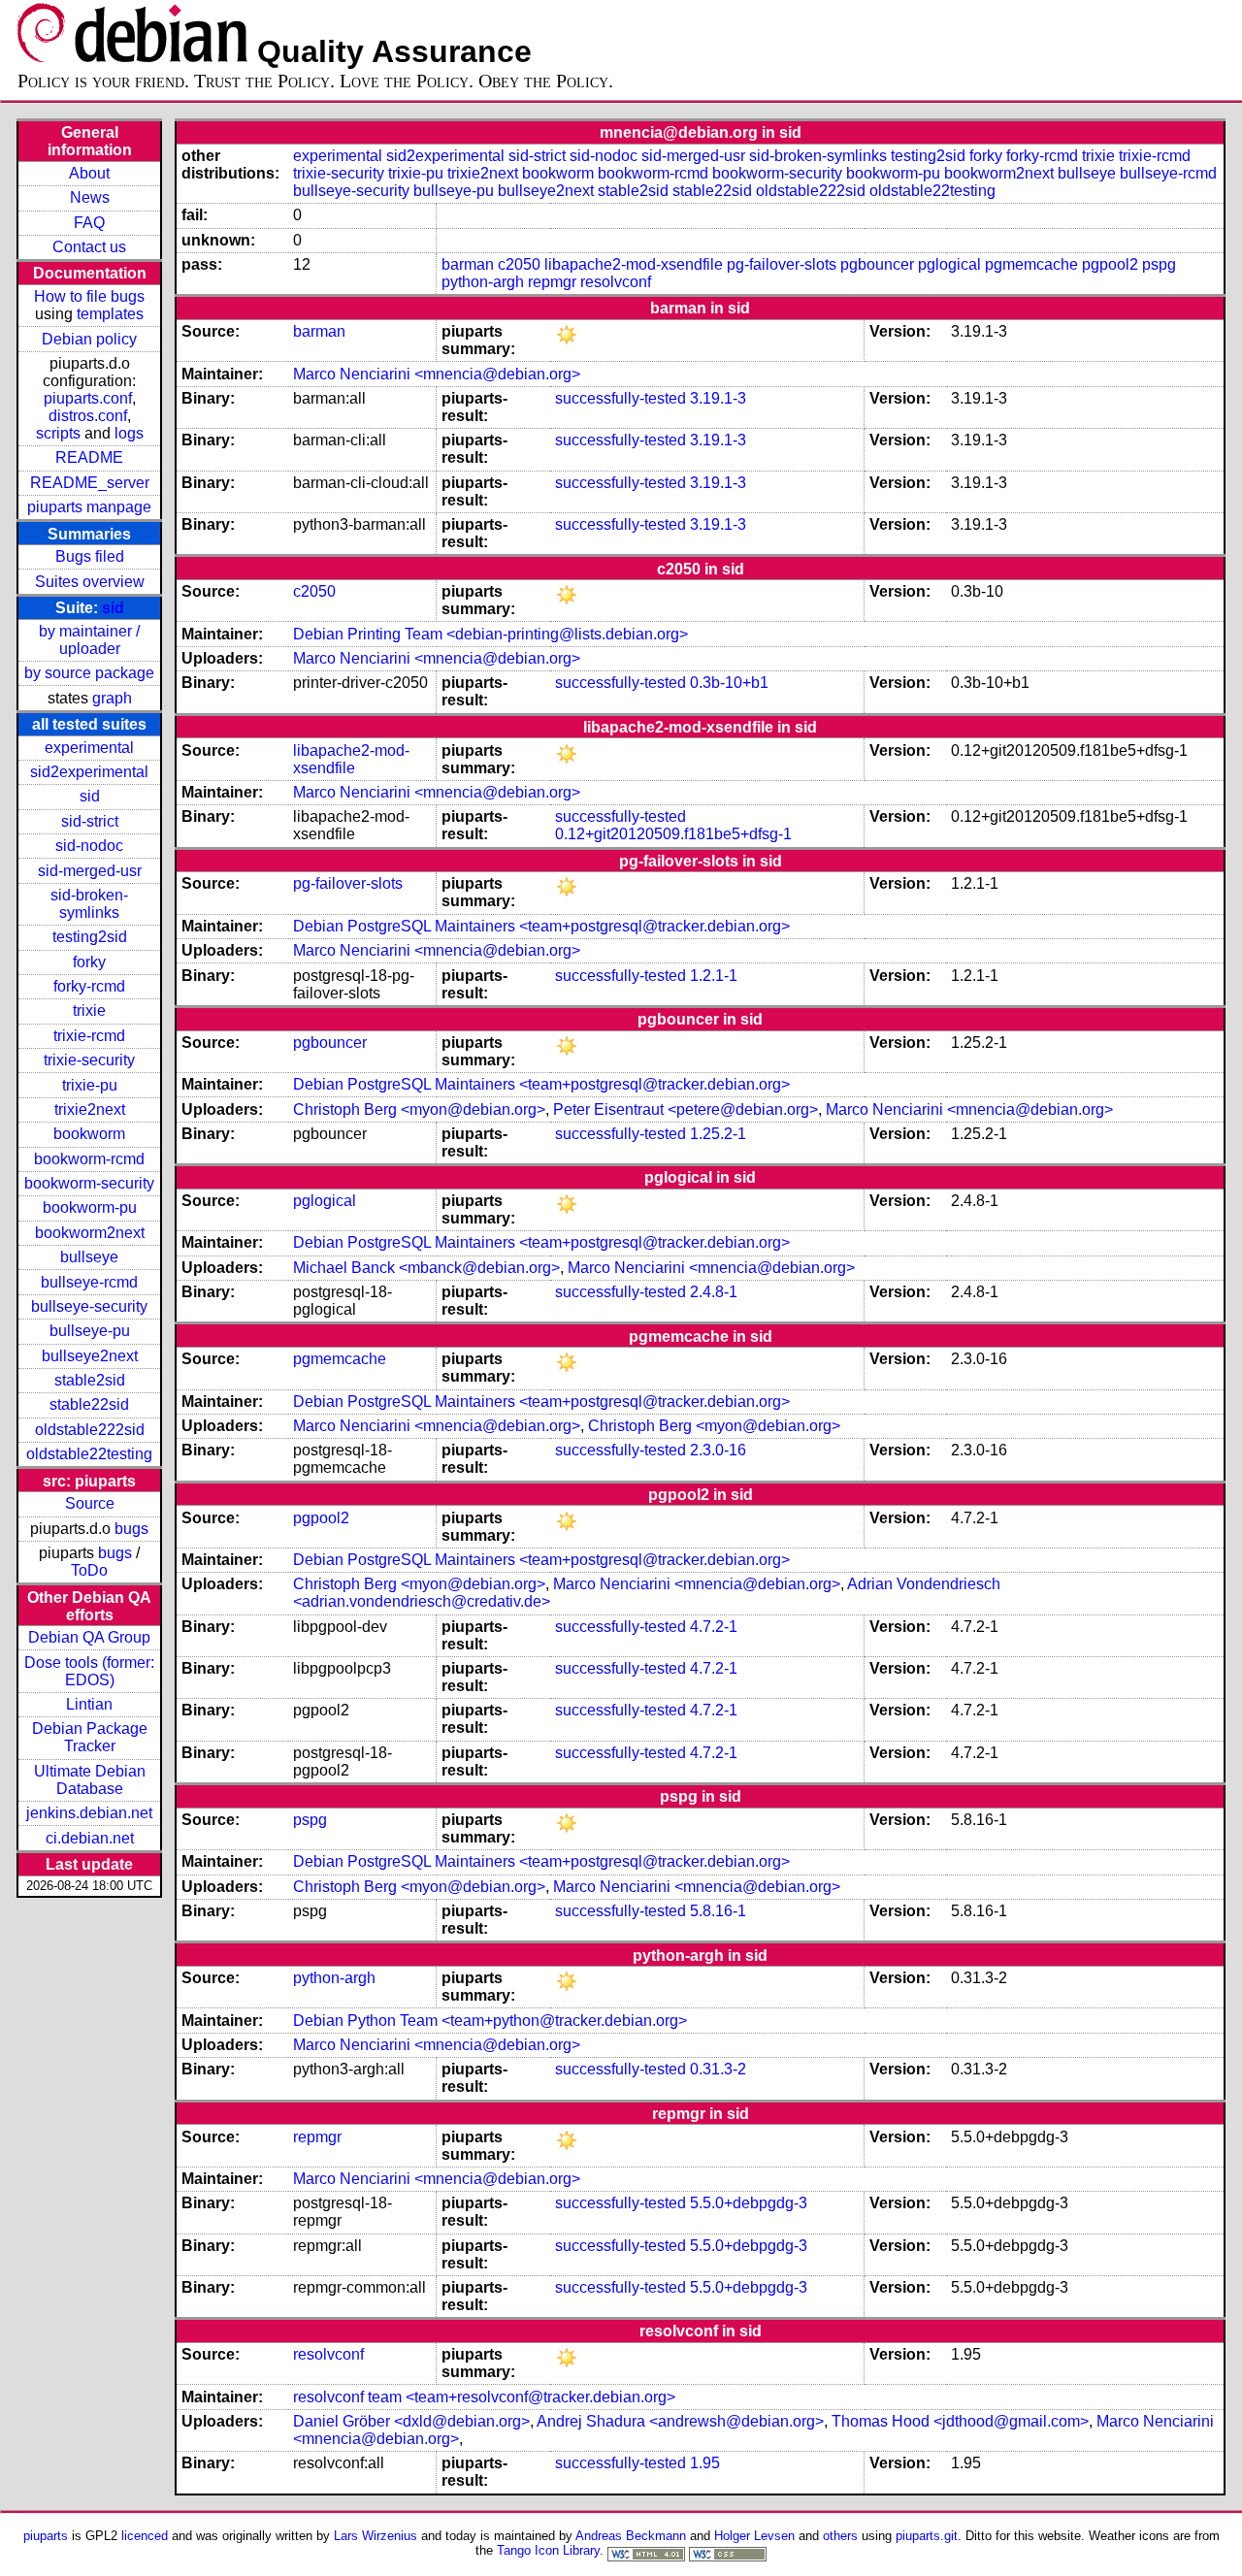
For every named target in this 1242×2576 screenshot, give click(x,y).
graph (112, 698)
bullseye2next (90, 1356)
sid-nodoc (89, 846)
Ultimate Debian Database (90, 1780)
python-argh (483, 282)
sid (113, 608)
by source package (89, 673)
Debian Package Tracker (90, 1737)
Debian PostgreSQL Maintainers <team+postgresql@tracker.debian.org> (541, 926)
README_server (90, 483)
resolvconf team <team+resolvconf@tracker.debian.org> (484, 2397)
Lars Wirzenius (376, 2536)
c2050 (519, 264)
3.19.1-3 (718, 398)
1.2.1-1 (714, 976)
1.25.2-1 (718, 1134)
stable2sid (90, 1380)
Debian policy (89, 339)
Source (90, 1503)
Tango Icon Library (548, 2550)
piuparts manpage (89, 507)
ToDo (89, 1570)
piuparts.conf (88, 398)
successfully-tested (621, 398)
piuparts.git (927, 2536)
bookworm (89, 1134)
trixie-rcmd (89, 1036)
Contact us (89, 247)
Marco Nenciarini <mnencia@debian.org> (437, 374)
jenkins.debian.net (89, 1813)
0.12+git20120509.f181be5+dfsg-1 (673, 834)
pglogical (949, 264)
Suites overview (90, 582)
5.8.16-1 (718, 1911)
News (90, 197)
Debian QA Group (89, 1637)
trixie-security (89, 1060)
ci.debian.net (90, 1838)
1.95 (705, 2463)
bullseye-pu (90, 1331)
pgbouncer (877, 264)
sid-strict (90, 821)
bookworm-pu (90, 1207)
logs (129, 433)
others (840, 2536)
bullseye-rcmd (89, 1282)
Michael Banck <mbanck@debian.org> (426, 1268)
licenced (145, 2536)
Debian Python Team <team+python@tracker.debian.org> (490, 2021)
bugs (131, 1529)
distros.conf (88, 416)
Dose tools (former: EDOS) (89, 1671)
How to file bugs (89, 296)
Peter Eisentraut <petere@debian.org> (686, 1109)
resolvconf (616, 282)
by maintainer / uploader (89, 640)
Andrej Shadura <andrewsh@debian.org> (680, 2421)
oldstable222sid (90, 1430)
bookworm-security (89, 1183)
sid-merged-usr (90, 871)
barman (468, 264)
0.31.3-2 (718, 2069)
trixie (89, 1011)
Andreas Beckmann (631, 2536)
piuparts (46, 2536)
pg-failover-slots (782, 264)
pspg (1159, 264)
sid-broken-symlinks (89, 904)
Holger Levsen (754, 2536)
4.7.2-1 (714, 1627)
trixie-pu (90, 1085)
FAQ (89, 223)
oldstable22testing (89, 1454)
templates (110, 314)
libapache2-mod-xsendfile (634, 264)
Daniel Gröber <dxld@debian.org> (411, 2421)
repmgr (552, 282)
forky (89, 962)
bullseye (89, 1257)
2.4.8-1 (714, 1292)
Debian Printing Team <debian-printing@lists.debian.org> (490, 634)
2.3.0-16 (718, 1450)
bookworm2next (90, 1233)
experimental (89, 748)
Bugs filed (90, 556)
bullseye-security (89, 1306)
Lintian (89, 1704)
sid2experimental (89, 772)
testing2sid (90, 937)
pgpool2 (1110, 264)
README (89, 457)
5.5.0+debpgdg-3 (749, 2203)
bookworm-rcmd (89, 1159)
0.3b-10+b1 (729, 683)
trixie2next (90, 1109)
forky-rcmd (89, 986)
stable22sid (89, 1404)
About (89, 173)
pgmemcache (1031, 264)
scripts (58, 433)
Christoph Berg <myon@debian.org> (419, 1109)
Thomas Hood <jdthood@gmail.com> (960, 2421)
